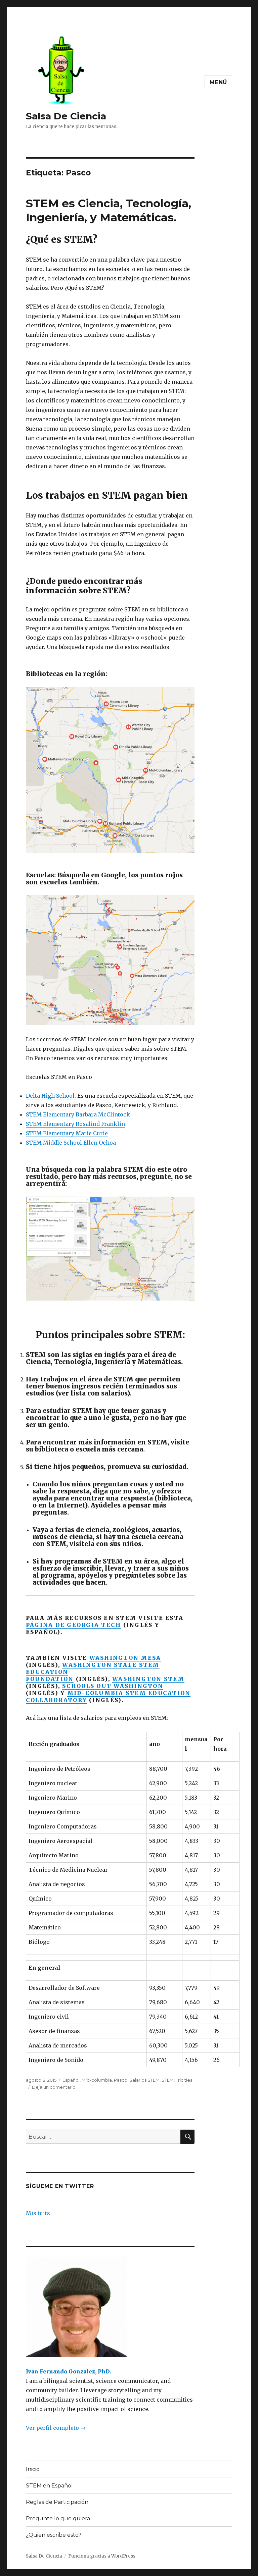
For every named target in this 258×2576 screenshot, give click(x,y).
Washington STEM (148, 1679)
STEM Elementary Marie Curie (67, 1133)
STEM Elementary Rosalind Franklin (75, 1124)
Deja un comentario (54, 2087)
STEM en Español (49, 2486)
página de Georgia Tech (74, 1625)
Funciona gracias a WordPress (102, 2556)
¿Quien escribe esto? (54, 2535)
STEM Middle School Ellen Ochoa (72, 1143)
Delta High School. (51, 1096)
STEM (168, 2080)
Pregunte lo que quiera (58, 2518)
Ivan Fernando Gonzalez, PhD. (69, 2371)
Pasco (121, 2080)
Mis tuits (38, 2213)
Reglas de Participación (57, 2502)
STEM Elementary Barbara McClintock (78, 1114)
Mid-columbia (97, 2080)
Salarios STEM (144, 2080)
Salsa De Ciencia (66, 116)
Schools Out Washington (113, 1686)
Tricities (184, 2080)
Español (71, 2080)
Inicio (33, 2469)
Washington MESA (125, 1658)
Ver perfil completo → (56, 2428)
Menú (218, 82)
